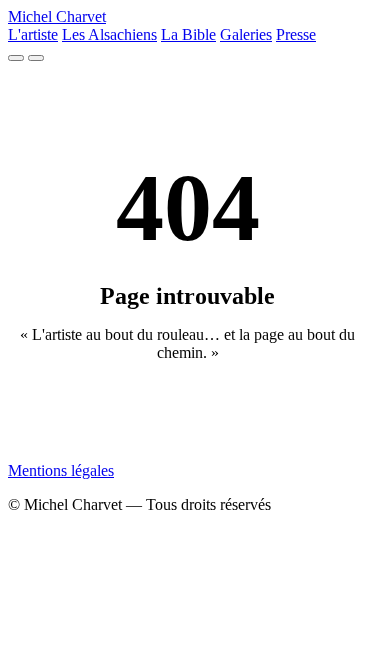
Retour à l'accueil (187, 414)
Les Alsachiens (109, 34)
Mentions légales (61, 470)
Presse (296, 34)
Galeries (246, 34)
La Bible (188, 34)
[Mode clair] (16, 58)
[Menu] (36, 58)
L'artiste (33, 34)
